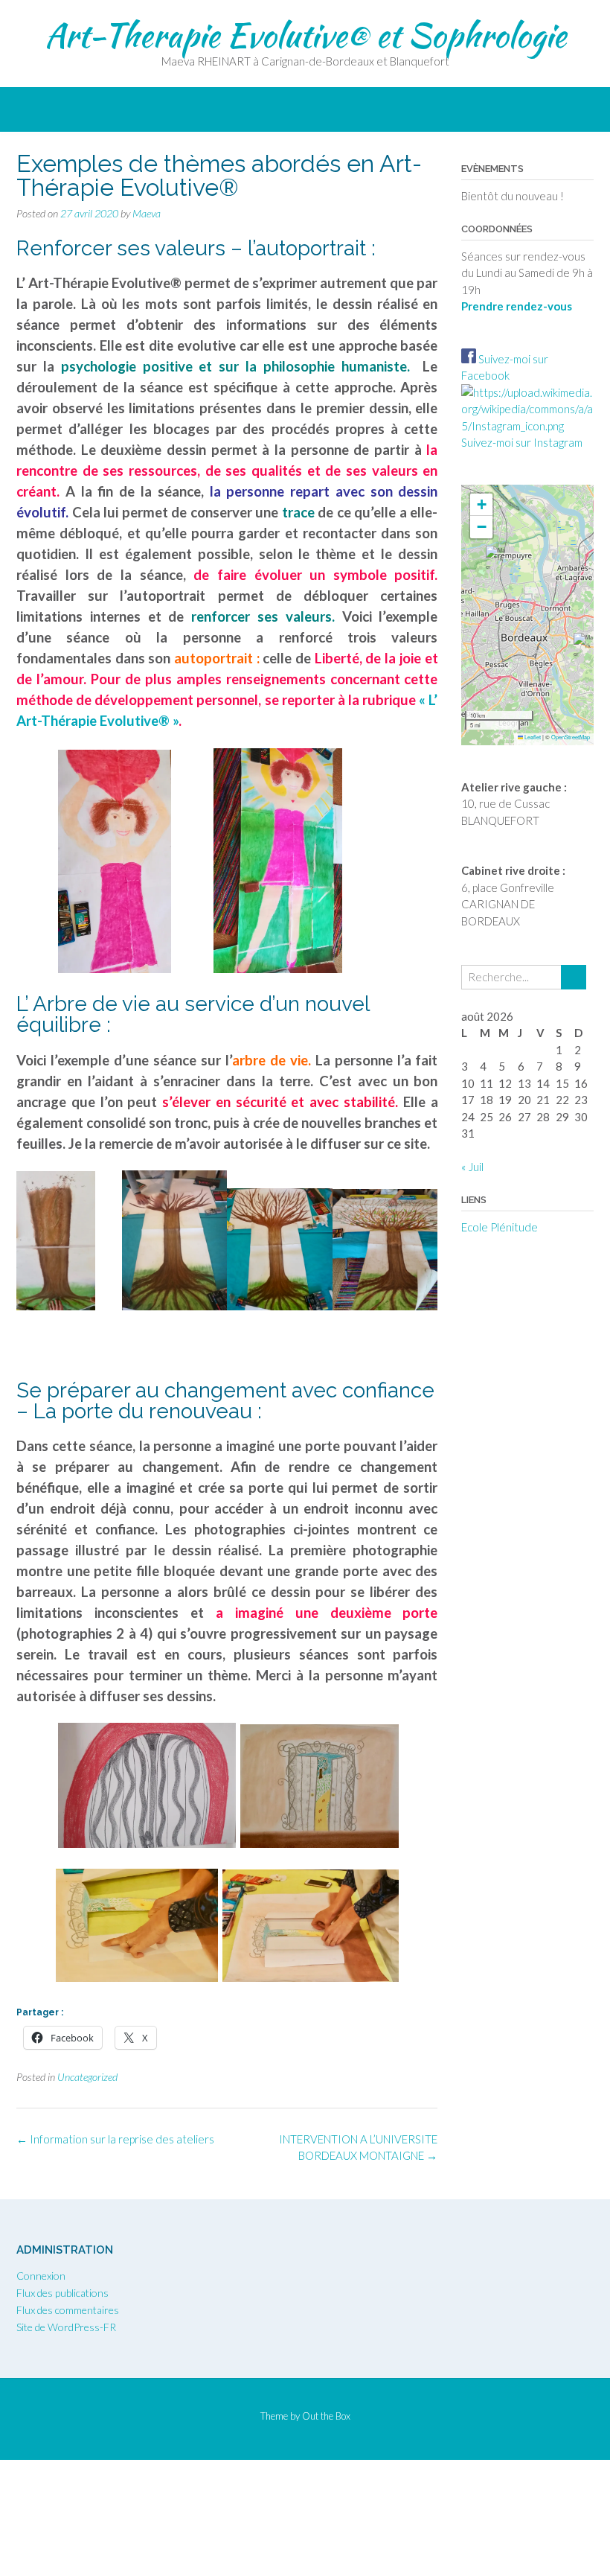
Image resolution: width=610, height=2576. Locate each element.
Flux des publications (62, 2293)
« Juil (472, 1167)
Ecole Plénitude (500, 1227)
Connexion (41, 2276)
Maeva (147, 213)
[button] (495, 559)
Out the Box (326, 2416)
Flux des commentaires (68, 2310)
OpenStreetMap (571, 737)
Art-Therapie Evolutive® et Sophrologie (305, 35)
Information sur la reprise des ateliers (115, 2139)
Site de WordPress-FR (66, 2327)
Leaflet (532, 737)
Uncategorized (87, 2077)
